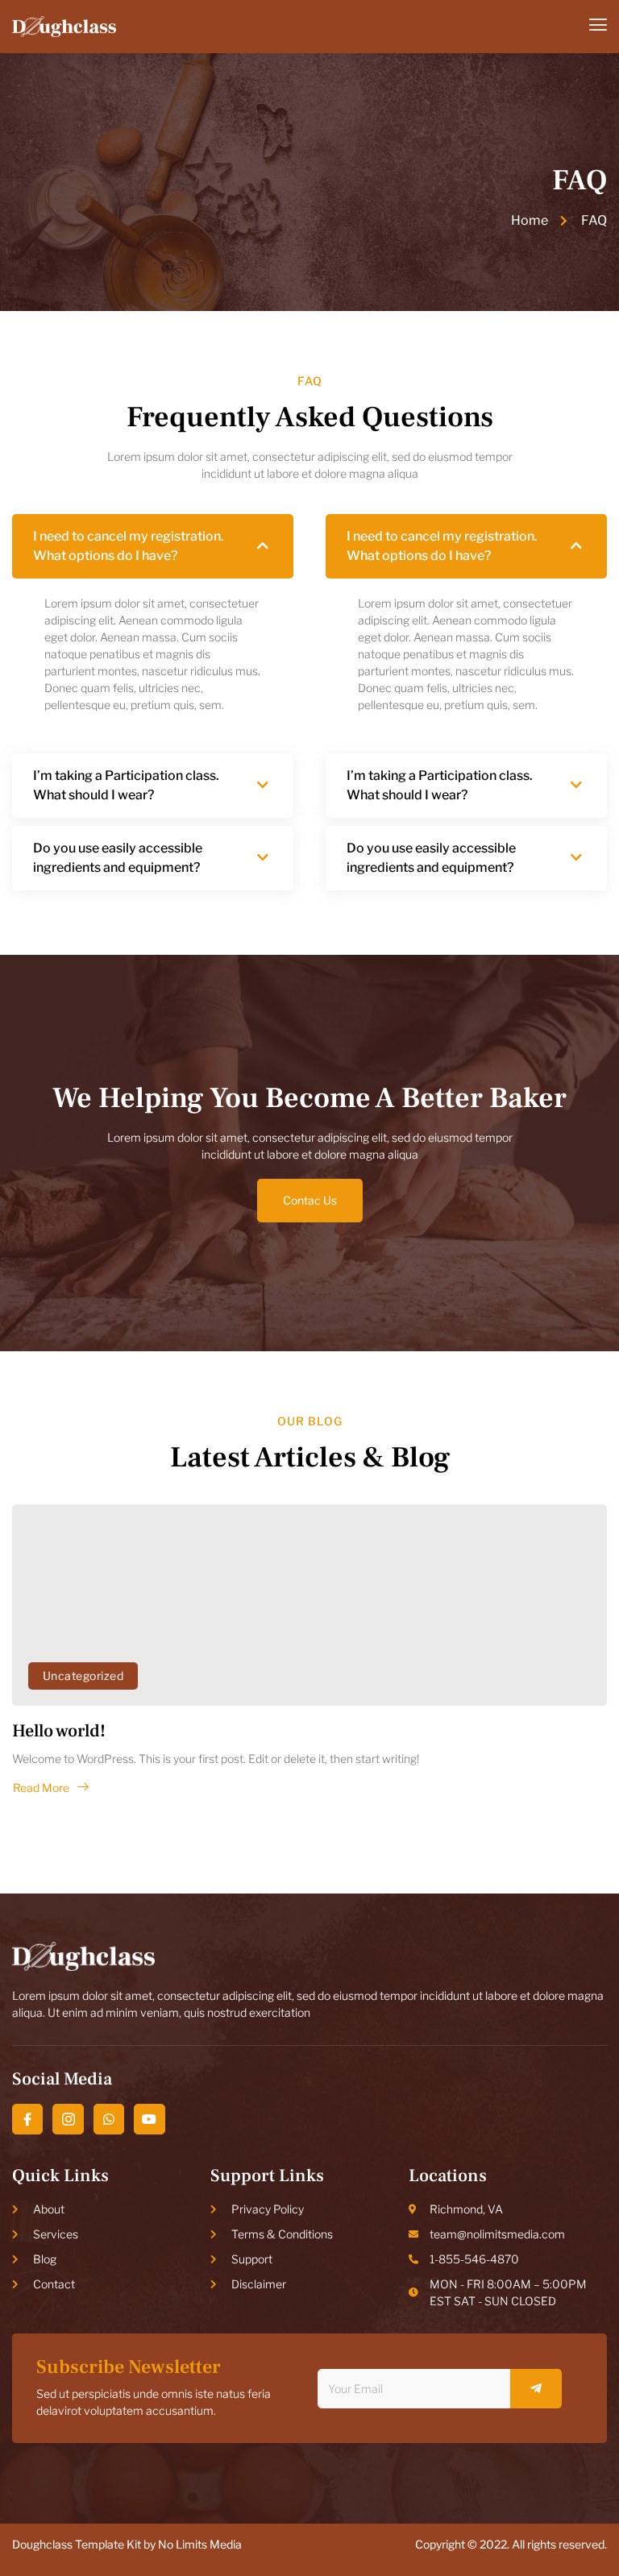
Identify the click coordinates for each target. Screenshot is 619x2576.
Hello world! (59, 1731)
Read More (41, 1788)
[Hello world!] (309, 1605)
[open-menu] (598, 26)
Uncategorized (83, 1676)
